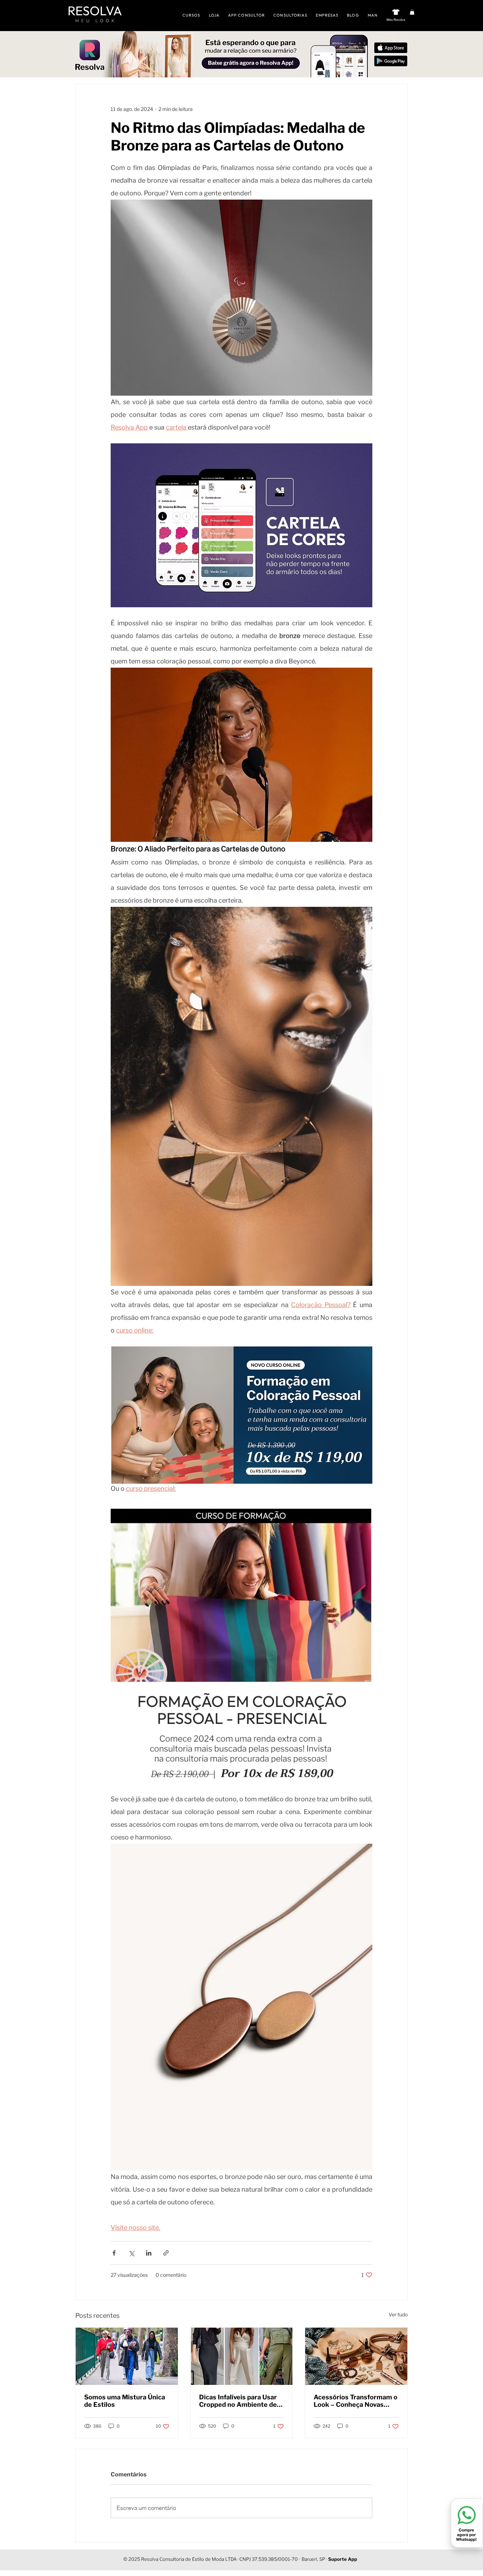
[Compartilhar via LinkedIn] (149, 2253)
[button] (412, 12)
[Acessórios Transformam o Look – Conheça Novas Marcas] (356, 2356)
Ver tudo (398, 2314)
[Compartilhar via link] (166, 2253)
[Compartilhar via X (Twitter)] (131, 2253)
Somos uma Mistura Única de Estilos (125, 2401)
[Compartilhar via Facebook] (114, 2253)
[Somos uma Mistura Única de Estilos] (127, 2356)
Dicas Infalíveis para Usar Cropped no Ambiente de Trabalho (238, 2401)
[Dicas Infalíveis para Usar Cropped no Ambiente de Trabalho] (242, 2356)
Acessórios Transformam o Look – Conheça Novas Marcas (356, 2401)
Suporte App (343, 2559)
